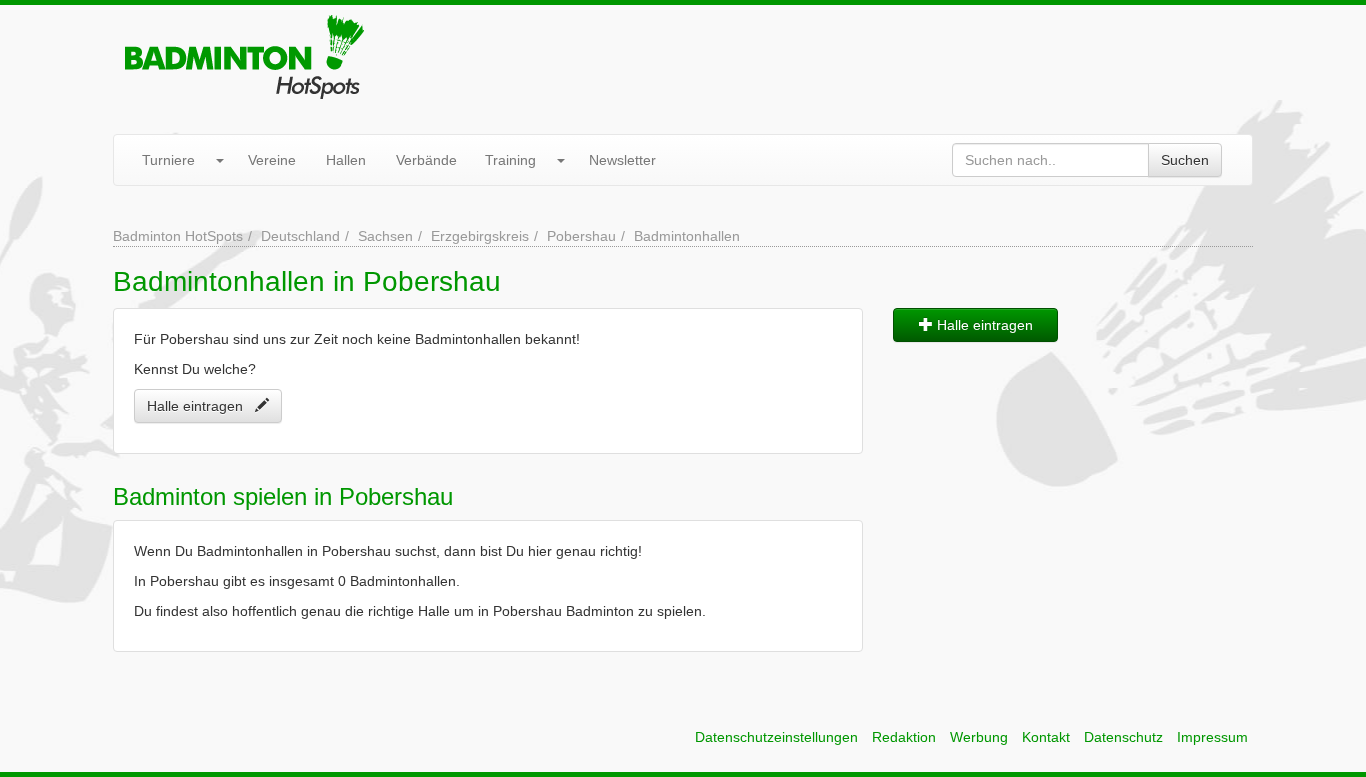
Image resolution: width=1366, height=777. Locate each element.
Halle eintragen (201, 406)
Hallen (346, 160)
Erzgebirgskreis (480, 236)
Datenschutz (1123, 737)
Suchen (1185, 160)
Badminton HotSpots (178, 236)
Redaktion (904, 737)
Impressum (1212, 737)
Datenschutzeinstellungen (776, 737)
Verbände (426, 160)
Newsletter (622, 160)
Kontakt (1046, 737)
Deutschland (300, 236)
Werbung (979, 737)
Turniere (168, 160)
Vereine (272, 160)
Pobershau (581, 236)
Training (510, 160)
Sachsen (385, 236)
